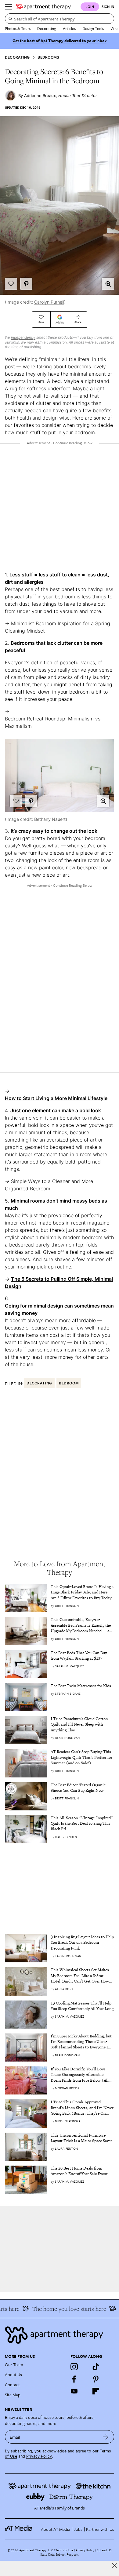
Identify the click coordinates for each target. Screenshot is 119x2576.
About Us (13, 2374)
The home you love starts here (63, 2309)
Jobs (78, 2529)
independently (23, 337)
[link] (82, 1592)
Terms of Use (64, 2550)
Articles (69, 28)
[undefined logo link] (43, 7)
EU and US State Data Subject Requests (76, 2552)
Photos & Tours (18, 28)
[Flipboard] (96, 2391)
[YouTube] (74, 2391)
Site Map (13, 2395)
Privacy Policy (39, 2456)
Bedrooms (48, 57)
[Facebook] (74, 2379)
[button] (108, 284)
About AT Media (56, 2529)
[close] (114, 2565)
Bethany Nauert (50, 819)
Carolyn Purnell (49, 302)
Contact (12, 2385)
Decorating (47, 28)
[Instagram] (74, 2367)
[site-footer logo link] (19, 2529)
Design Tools (93, 28)
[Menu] (9, 7)
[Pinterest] (96, 2379)
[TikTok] (96, 2367)
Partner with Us (100, 2529)
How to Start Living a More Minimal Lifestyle (56, 1098)
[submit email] (106, 2437)
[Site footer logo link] (60, 2335)
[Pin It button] (26, 284)
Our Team (14, 2364)
